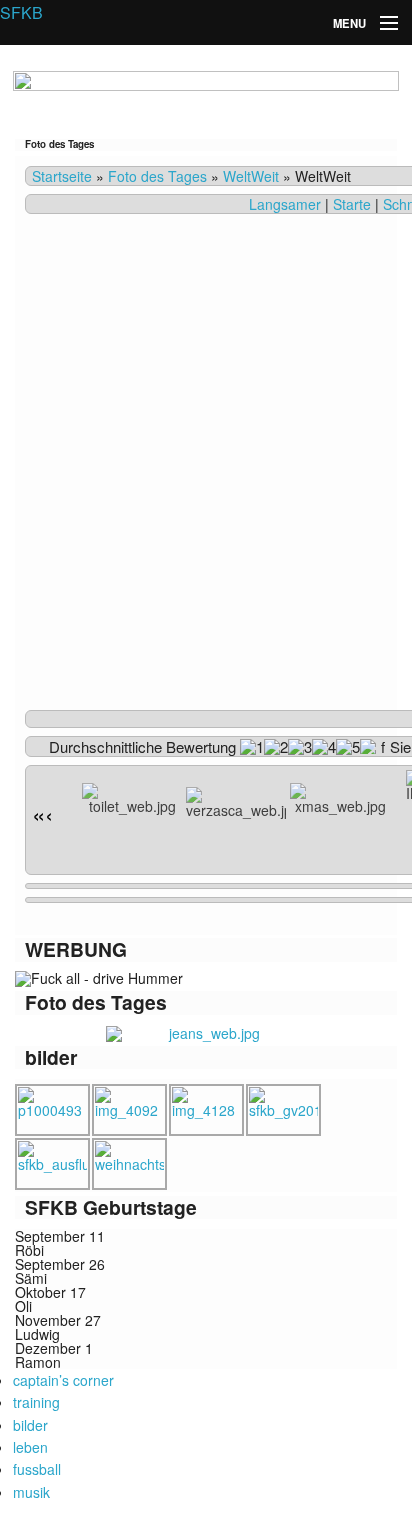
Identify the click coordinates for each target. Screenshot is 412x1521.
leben (30, 1447)
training (36, 1402)
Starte (352, 204)
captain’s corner (63, 1380)
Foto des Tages (157, 176)
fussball (37, 1469)
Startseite (62, 176)
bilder (30, 1425)
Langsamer (285, 204)
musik (31, 1492)
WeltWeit (251, 176)
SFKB (21, 12)
